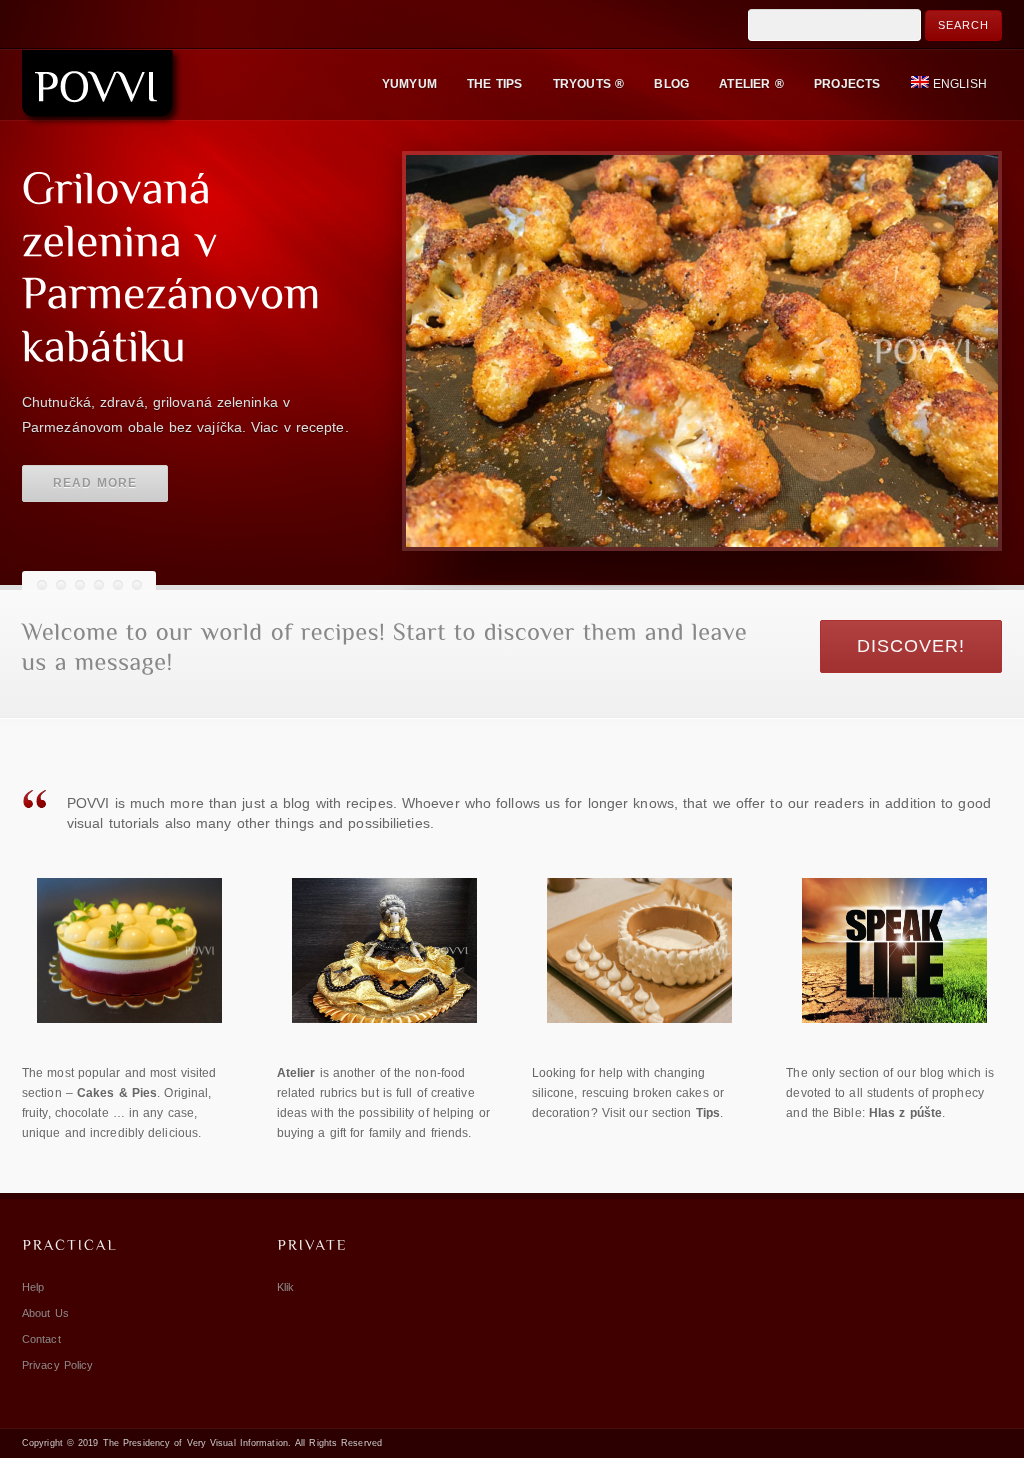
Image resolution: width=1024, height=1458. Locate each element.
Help (33, 1287)
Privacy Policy (57, 1365)
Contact (41, 1339)
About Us (45, 1313)
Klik (285, 1287)
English (960, 84)
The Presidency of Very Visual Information (195, 1443)
